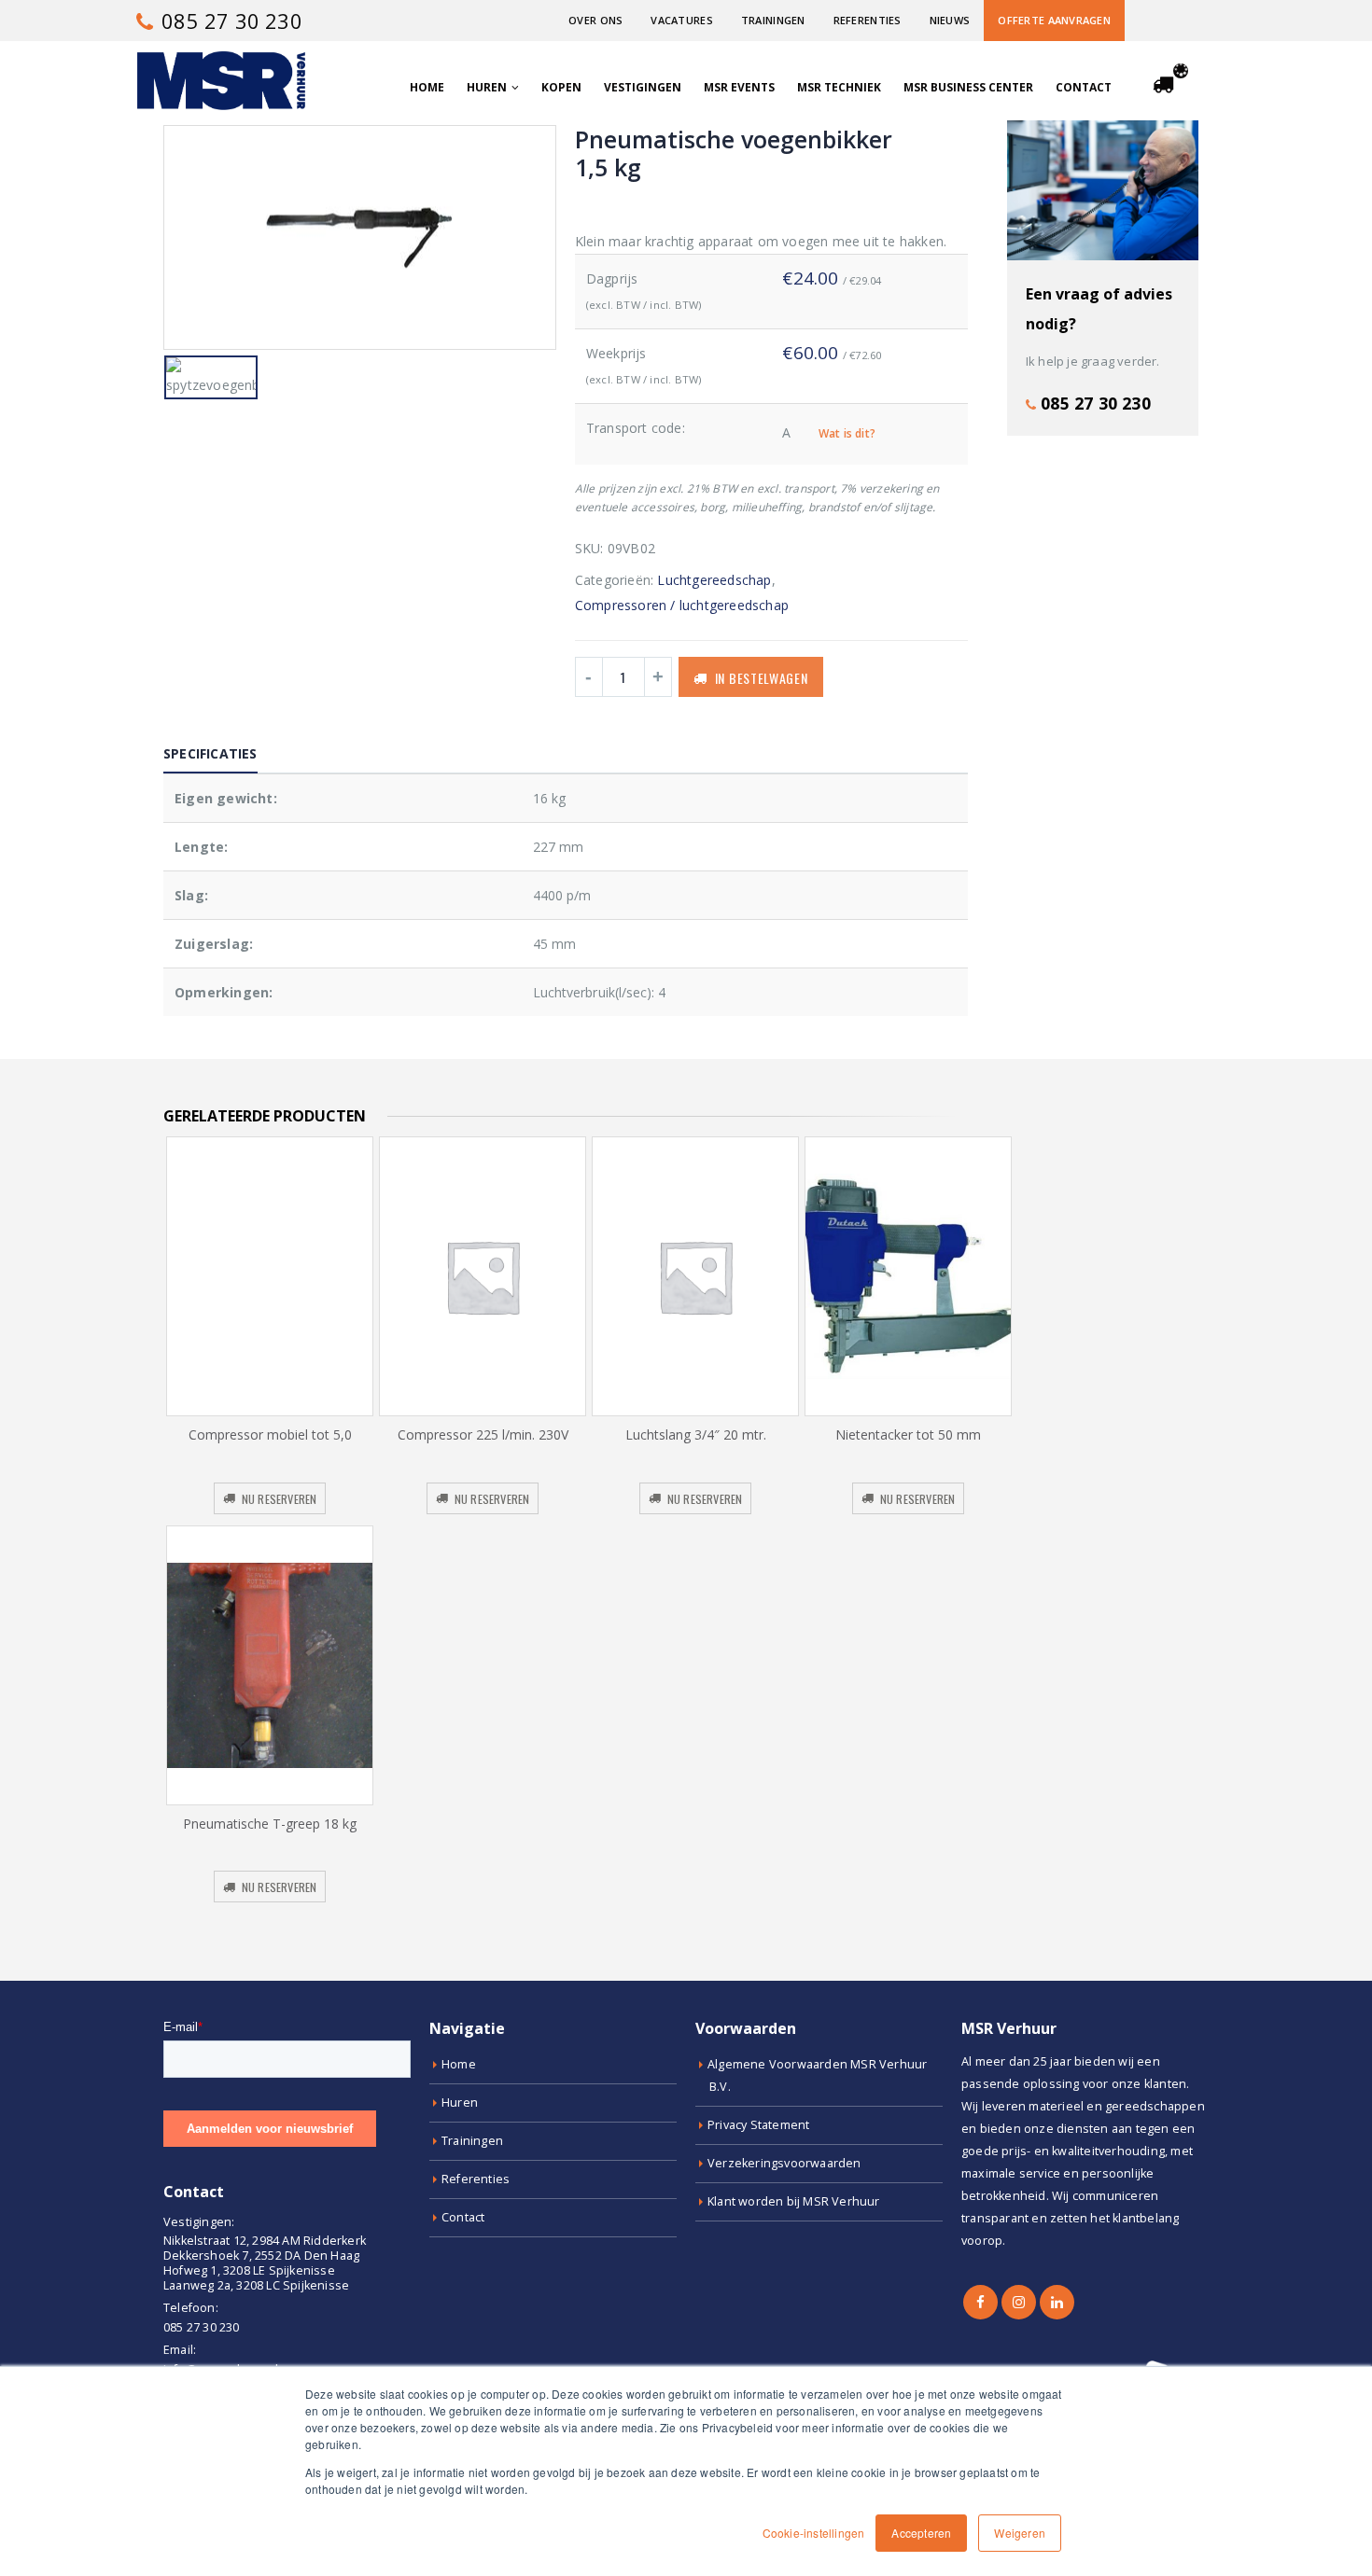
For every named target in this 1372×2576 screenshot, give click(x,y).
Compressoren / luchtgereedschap (682, 605)
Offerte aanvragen (1054, 20)
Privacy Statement (758, 2125)
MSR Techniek (839, 87)
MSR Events (739, 87)
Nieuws (950, 20)
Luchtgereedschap (714, 580)
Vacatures (681, 20)
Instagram (1019, 2302)
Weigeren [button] (1020, 2533)
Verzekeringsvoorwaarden (784, 2163)
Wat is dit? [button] (847, 433)
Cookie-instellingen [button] (814, 2533)
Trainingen (773, 20)
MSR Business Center (968, 87)
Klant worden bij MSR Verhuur (794, 2201)
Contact (1084, 87)
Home (427, 87)
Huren (487, 87)
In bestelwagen (762, 678)
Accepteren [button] (921, 2533)
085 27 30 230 (229, 21)
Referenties (868, 20)
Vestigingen (643, 87)
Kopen (561, 87)
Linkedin (1057, 2302)
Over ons (595, 20)
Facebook (980, 2302)
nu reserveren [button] (280, 1499)
